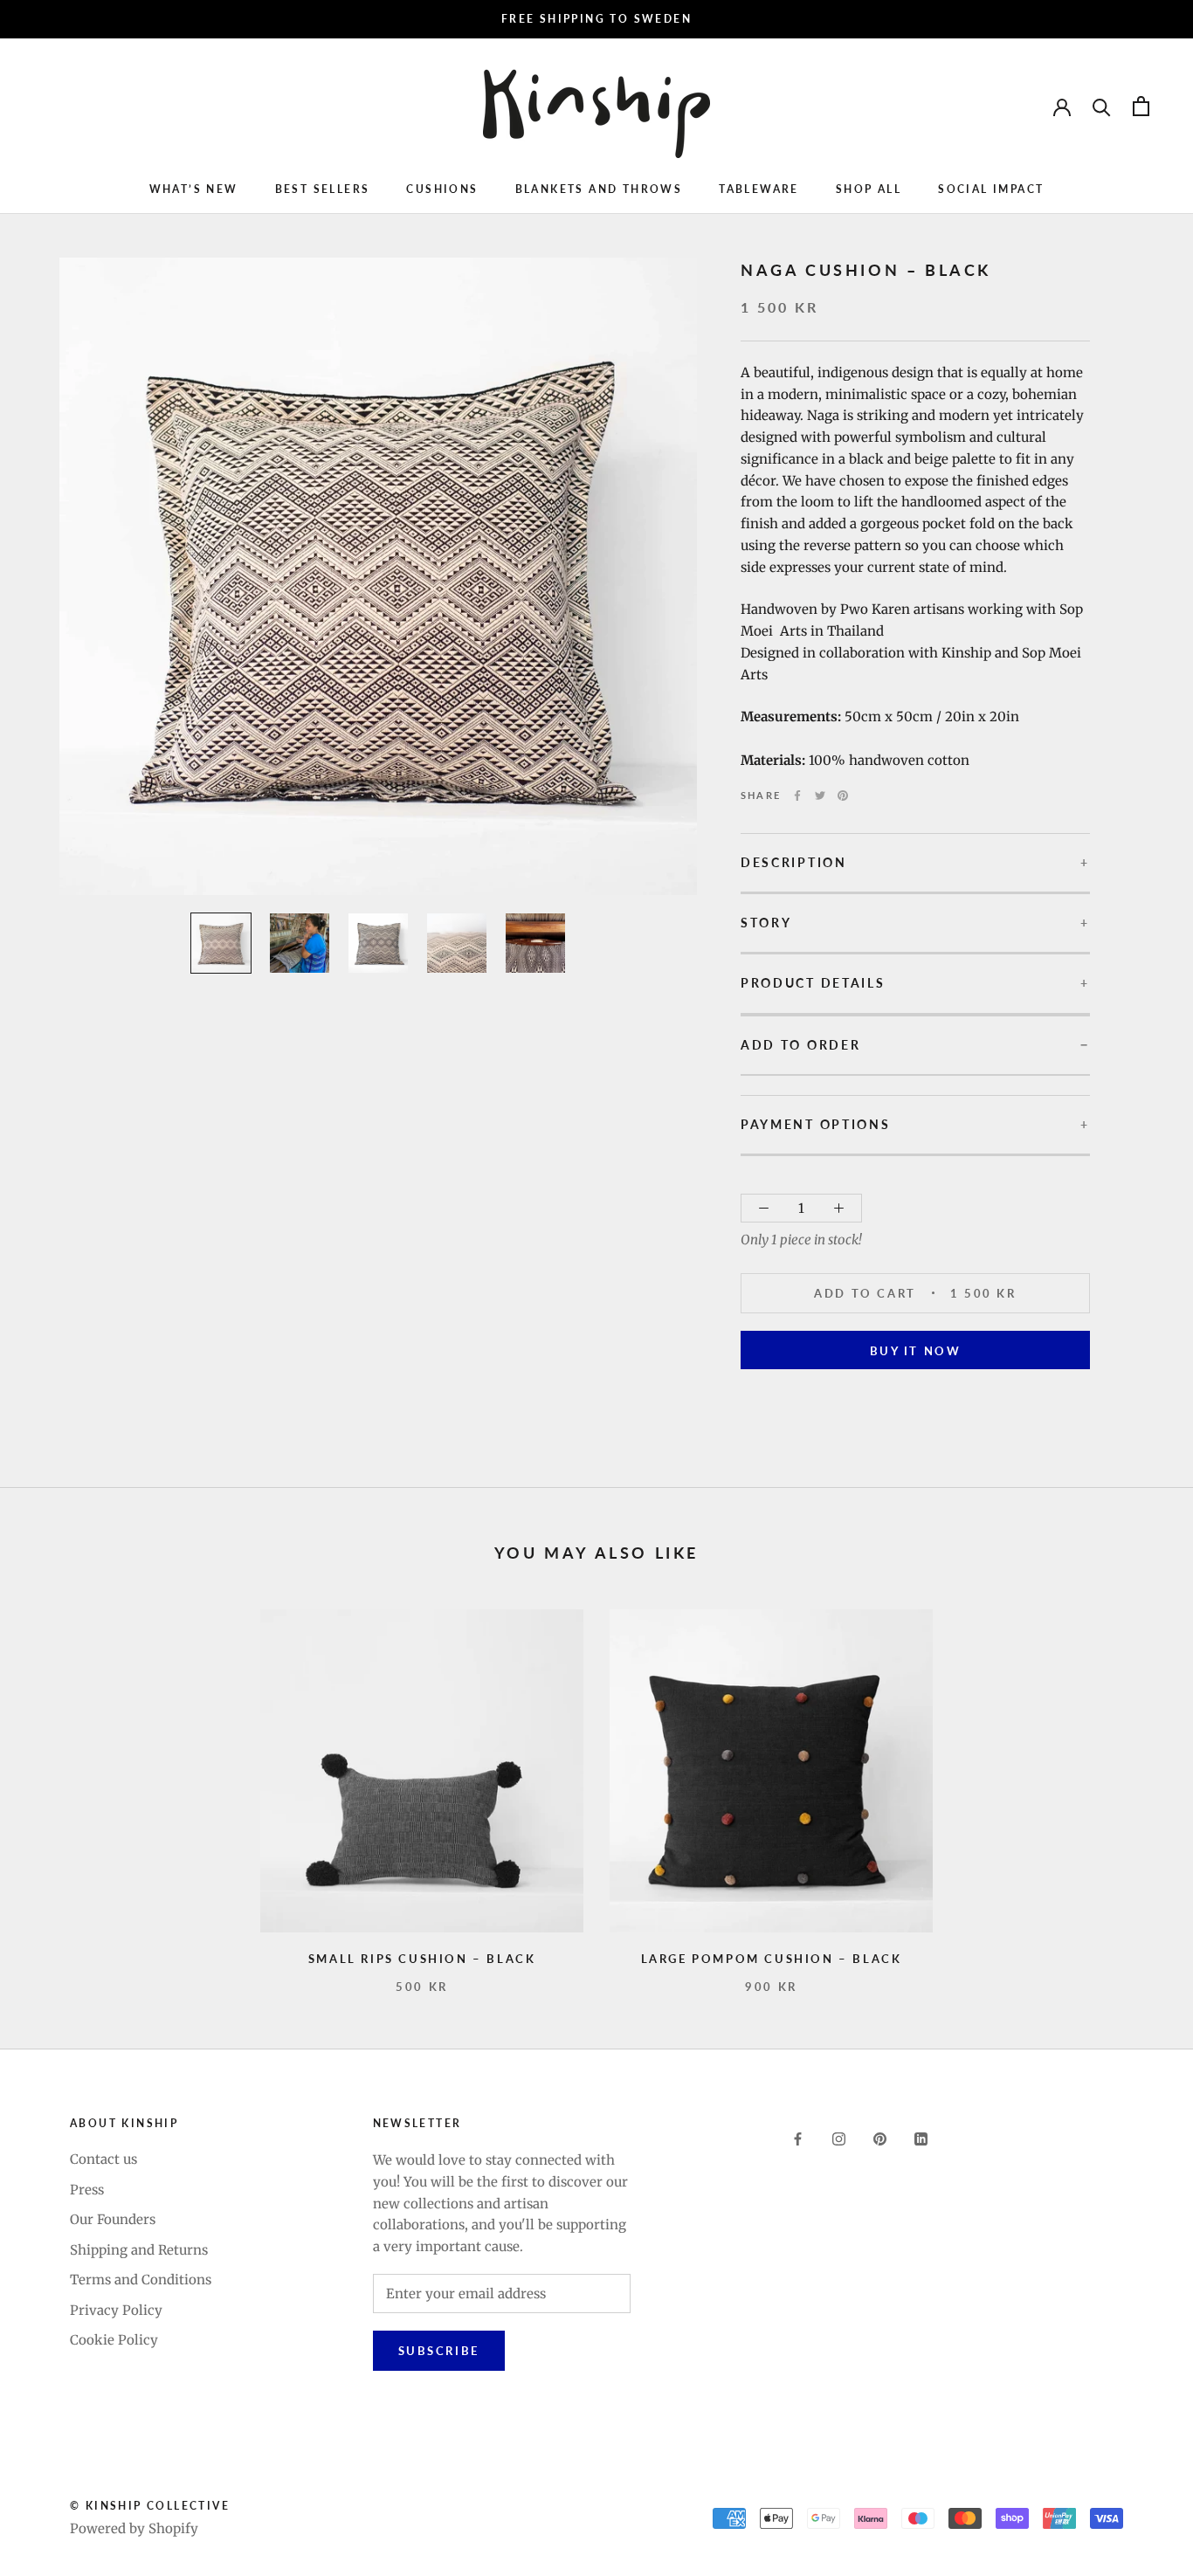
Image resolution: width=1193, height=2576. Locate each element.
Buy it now (916, 1351)
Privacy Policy (116, 2310)
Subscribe (439, 2351)
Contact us (103, 2159)
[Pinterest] (843, 796)
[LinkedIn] (921, 2139)
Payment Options (816, 1125)
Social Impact (991, 189)
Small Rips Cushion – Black (422, 1959)
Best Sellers (323, 189)
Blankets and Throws (599, 189)
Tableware (759, 189)
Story (766, 923)
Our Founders (113, 2219)
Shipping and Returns (139, 2250)
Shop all (869, 189)
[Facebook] (797, 796)
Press (87, 2190)
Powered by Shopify (134, 2528)
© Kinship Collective (150, 2506)
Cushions (442, 189)
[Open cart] (1141, 106)
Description (794, 863)
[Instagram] (839, 2139)
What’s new (194, 189)
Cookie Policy (114, 2340)
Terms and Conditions (141, 2280)
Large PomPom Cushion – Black (772, 1959)
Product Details (813, 983)
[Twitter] (820, 796)
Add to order (800, 1045)
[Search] (1102, 106)
